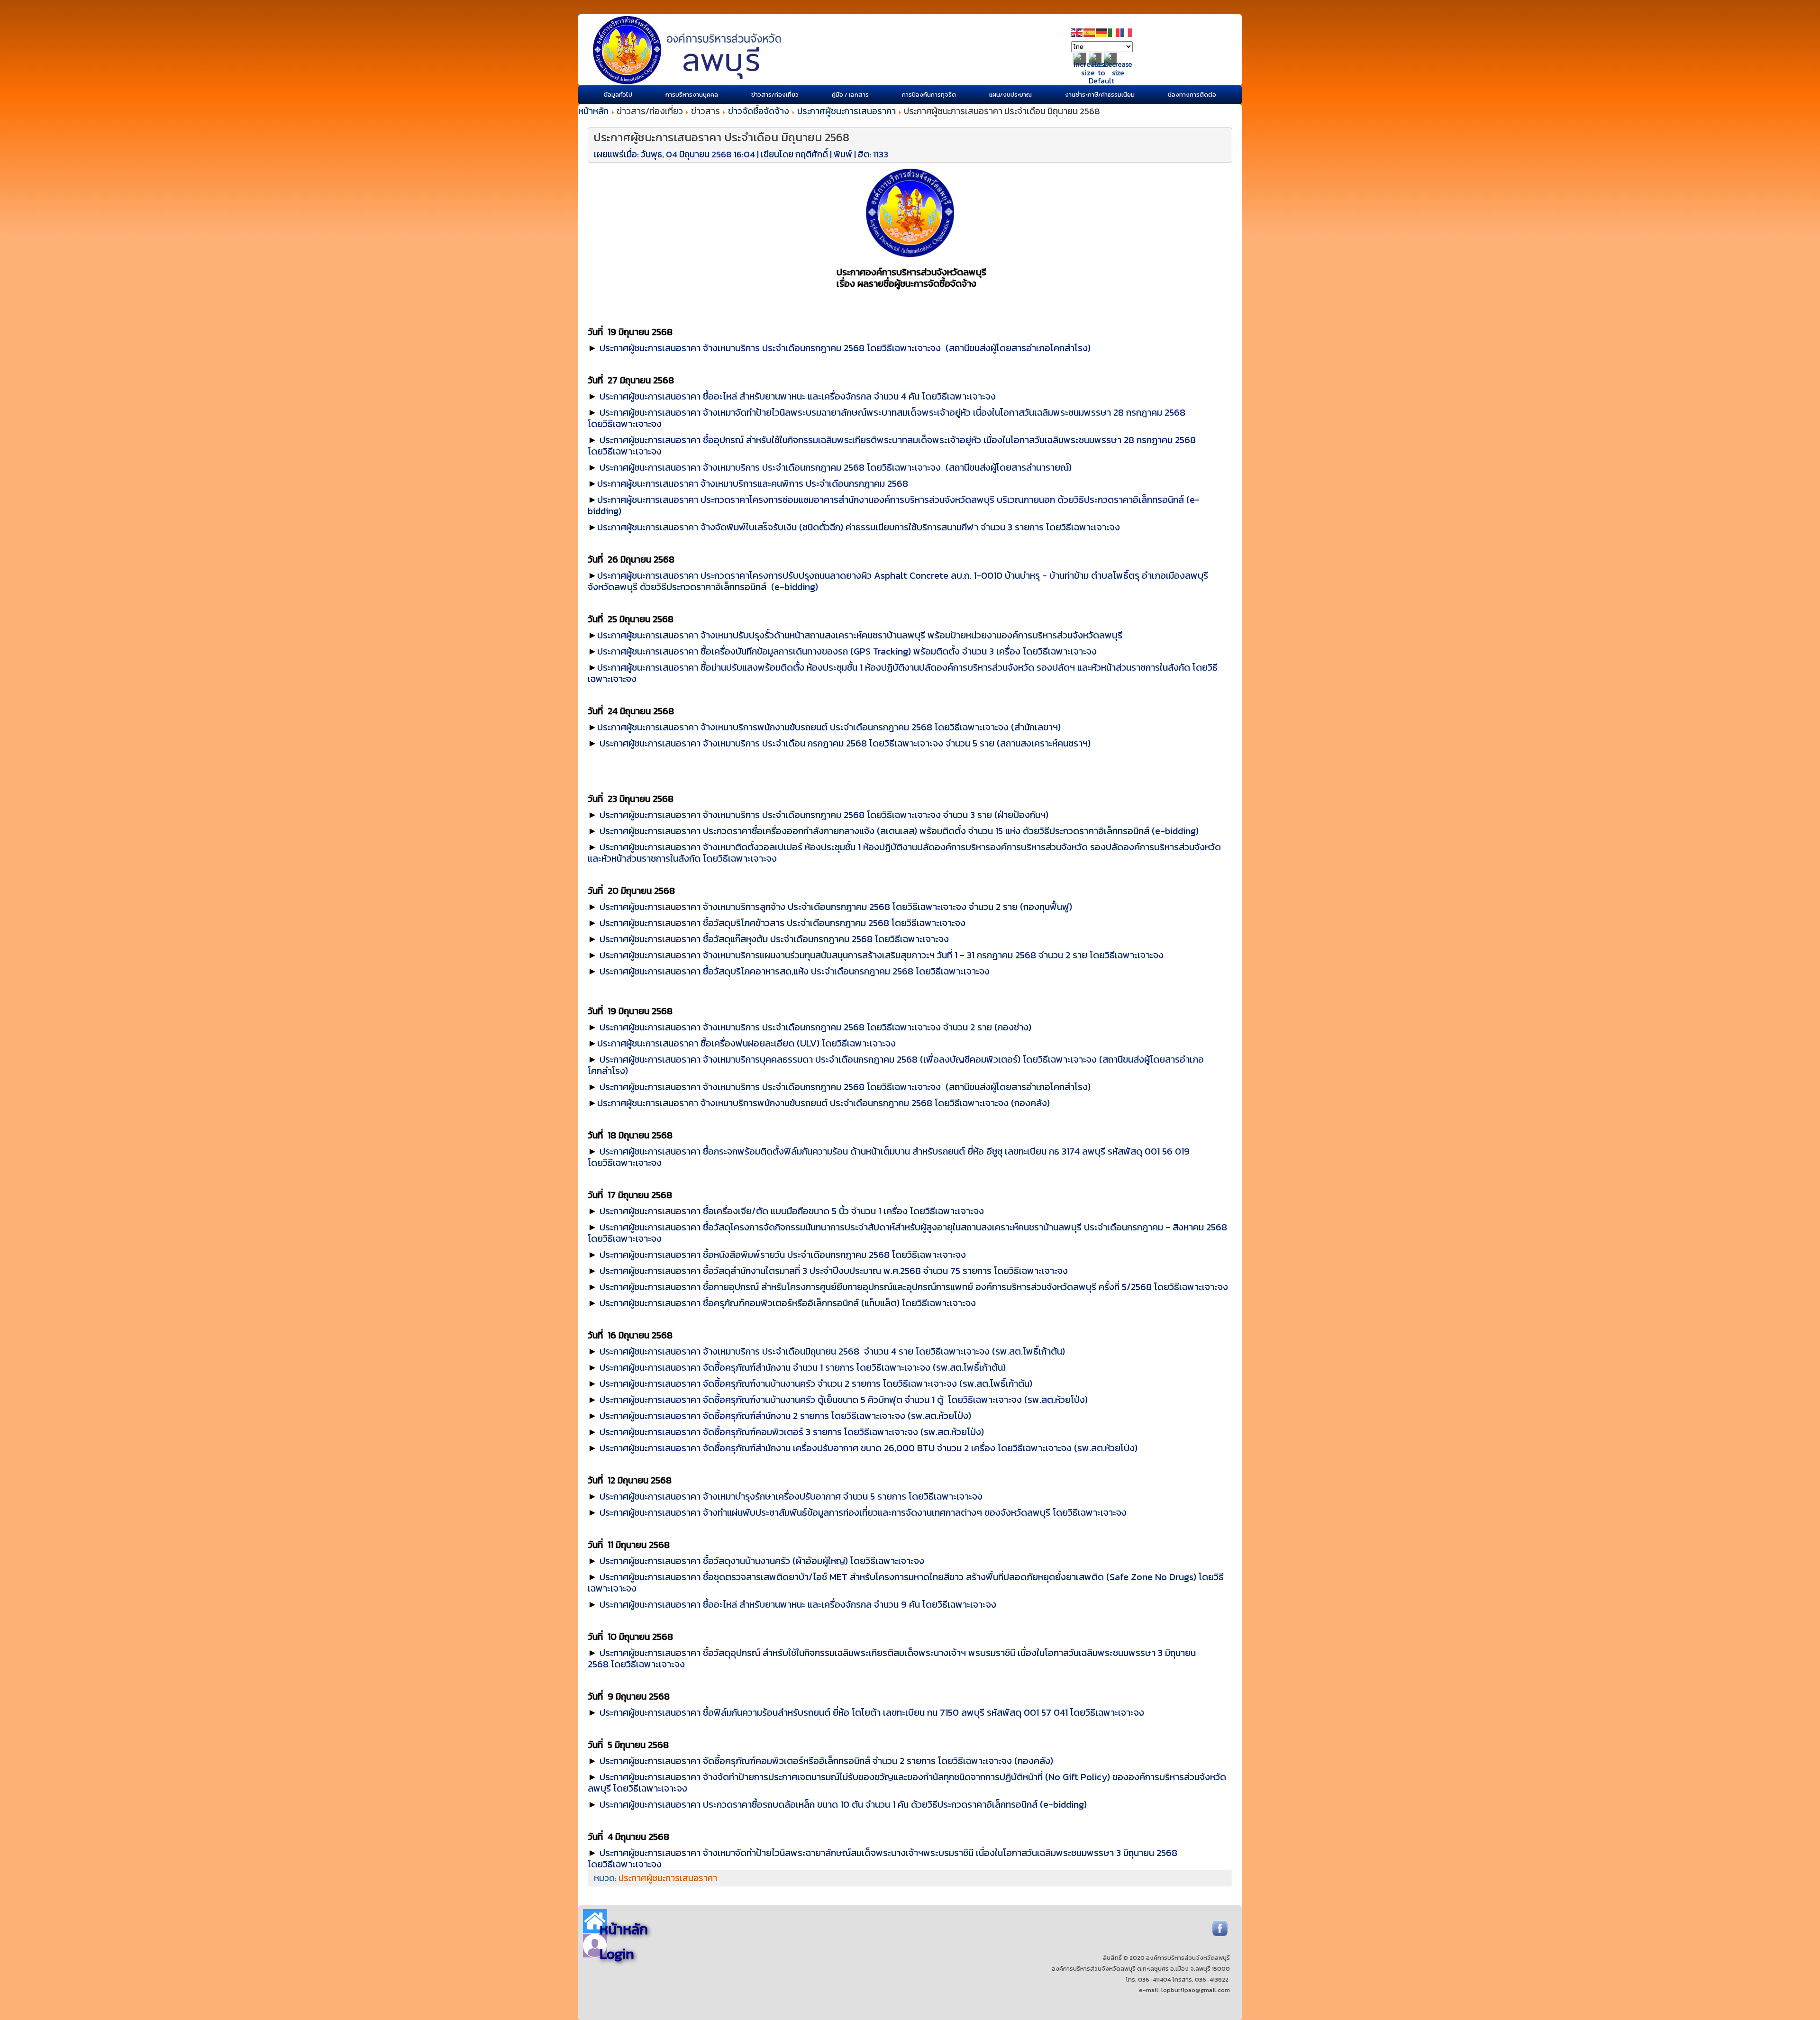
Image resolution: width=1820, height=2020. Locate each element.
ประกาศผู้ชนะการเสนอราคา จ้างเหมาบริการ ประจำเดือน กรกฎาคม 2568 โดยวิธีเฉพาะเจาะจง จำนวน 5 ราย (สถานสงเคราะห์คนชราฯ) (845, 743)
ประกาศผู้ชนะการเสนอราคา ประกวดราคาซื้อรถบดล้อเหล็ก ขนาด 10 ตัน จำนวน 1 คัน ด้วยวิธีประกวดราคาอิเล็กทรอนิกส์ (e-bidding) (843, 1804)
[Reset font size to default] (1101, 81)
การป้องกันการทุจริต (929, 95)
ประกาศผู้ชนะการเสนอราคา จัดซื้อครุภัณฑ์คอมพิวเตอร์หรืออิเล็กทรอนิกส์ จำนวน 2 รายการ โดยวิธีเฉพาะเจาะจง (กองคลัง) (826, 1761)
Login (617, 1954)
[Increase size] (1088, 73)
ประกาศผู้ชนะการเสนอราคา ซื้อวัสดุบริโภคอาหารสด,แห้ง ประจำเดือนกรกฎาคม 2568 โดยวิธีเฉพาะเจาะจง (795, 971)
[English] (1077, 32)
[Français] (1127, 32)
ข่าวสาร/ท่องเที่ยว (775, 95)
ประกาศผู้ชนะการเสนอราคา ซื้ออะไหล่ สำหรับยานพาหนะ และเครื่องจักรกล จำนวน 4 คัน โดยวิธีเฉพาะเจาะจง (798, 396)
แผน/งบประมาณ (1010, 95)
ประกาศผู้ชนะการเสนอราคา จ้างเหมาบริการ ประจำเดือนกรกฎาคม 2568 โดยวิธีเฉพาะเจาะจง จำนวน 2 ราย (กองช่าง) (815, 1027)
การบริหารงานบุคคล (692, 95)
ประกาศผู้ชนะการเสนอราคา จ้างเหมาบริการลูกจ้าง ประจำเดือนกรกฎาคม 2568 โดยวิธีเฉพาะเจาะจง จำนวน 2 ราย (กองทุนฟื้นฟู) (836, 907)
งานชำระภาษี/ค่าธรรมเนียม (1100, 95)
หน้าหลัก (593, 111)
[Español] (1090, 32)
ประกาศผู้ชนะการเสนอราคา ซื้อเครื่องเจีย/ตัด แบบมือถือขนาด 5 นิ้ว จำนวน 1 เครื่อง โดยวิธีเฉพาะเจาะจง (792, 1211)
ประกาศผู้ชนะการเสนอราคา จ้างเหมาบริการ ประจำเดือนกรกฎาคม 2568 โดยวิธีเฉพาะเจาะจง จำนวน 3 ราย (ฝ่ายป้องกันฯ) (824, 815)
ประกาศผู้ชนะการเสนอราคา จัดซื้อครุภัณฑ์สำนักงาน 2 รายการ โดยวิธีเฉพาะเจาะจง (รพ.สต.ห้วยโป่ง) (785, 1416)
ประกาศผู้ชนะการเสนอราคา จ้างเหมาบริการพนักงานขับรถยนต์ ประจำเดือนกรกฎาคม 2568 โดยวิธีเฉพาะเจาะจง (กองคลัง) (824, 1103)
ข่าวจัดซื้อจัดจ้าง (759, 111)
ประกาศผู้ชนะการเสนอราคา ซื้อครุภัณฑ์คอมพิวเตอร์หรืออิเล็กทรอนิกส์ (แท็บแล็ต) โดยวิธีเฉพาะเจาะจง (788, 1303)
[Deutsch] (1102, 32)
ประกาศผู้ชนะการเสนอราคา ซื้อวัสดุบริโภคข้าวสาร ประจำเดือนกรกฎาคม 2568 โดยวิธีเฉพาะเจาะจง (783, 923)
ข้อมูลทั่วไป (618, 95)
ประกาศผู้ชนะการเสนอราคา (846, 111)
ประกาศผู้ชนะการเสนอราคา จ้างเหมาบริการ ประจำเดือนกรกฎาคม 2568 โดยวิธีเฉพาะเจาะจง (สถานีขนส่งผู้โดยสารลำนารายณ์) (836, 467)
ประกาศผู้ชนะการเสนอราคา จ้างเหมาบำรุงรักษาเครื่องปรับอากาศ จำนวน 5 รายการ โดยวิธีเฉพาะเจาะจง (791, 1496)
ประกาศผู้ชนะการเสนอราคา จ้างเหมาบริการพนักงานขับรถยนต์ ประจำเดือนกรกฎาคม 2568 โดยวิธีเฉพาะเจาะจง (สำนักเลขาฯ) (829, 727)
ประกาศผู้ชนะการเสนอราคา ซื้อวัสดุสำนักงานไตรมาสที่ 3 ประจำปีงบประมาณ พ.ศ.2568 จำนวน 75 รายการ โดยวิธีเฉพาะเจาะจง (834, 1271)
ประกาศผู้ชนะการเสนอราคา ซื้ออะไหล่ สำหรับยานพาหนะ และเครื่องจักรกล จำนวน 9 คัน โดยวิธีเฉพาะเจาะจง (798, 1604)
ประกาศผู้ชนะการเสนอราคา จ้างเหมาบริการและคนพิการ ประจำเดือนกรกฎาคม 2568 (753, 483)
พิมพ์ (844, 154)
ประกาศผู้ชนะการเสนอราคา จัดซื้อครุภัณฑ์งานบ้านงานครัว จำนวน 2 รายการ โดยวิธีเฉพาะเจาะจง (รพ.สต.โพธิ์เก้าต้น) (816, 1383)
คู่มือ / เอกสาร (850, 95)
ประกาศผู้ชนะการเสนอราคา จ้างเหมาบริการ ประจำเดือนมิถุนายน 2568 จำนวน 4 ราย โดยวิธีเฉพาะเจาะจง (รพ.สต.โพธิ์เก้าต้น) (832, 1351)
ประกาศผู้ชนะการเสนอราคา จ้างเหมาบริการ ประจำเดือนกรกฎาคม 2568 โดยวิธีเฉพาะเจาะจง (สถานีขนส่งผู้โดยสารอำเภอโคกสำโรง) (845, 348)
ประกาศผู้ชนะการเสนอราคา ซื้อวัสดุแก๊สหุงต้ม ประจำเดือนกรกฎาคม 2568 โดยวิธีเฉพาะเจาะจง (774, 939)
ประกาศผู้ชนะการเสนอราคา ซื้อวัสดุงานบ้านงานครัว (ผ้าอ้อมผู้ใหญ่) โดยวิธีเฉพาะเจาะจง (762, 1561)
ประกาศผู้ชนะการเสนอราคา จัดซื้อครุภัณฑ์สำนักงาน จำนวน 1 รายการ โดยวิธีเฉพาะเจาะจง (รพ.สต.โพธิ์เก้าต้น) (803, 1367)
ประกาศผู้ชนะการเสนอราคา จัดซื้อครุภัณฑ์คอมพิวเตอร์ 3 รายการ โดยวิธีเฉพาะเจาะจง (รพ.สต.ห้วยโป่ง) (792, 1432)
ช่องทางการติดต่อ (1192, 95)
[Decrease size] (1118, 73)
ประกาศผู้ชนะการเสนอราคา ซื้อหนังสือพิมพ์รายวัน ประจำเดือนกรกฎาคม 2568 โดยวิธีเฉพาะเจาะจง (783, 1255)
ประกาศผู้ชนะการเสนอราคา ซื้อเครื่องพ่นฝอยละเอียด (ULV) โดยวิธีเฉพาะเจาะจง (746, 1043)
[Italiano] (1114, 32)
